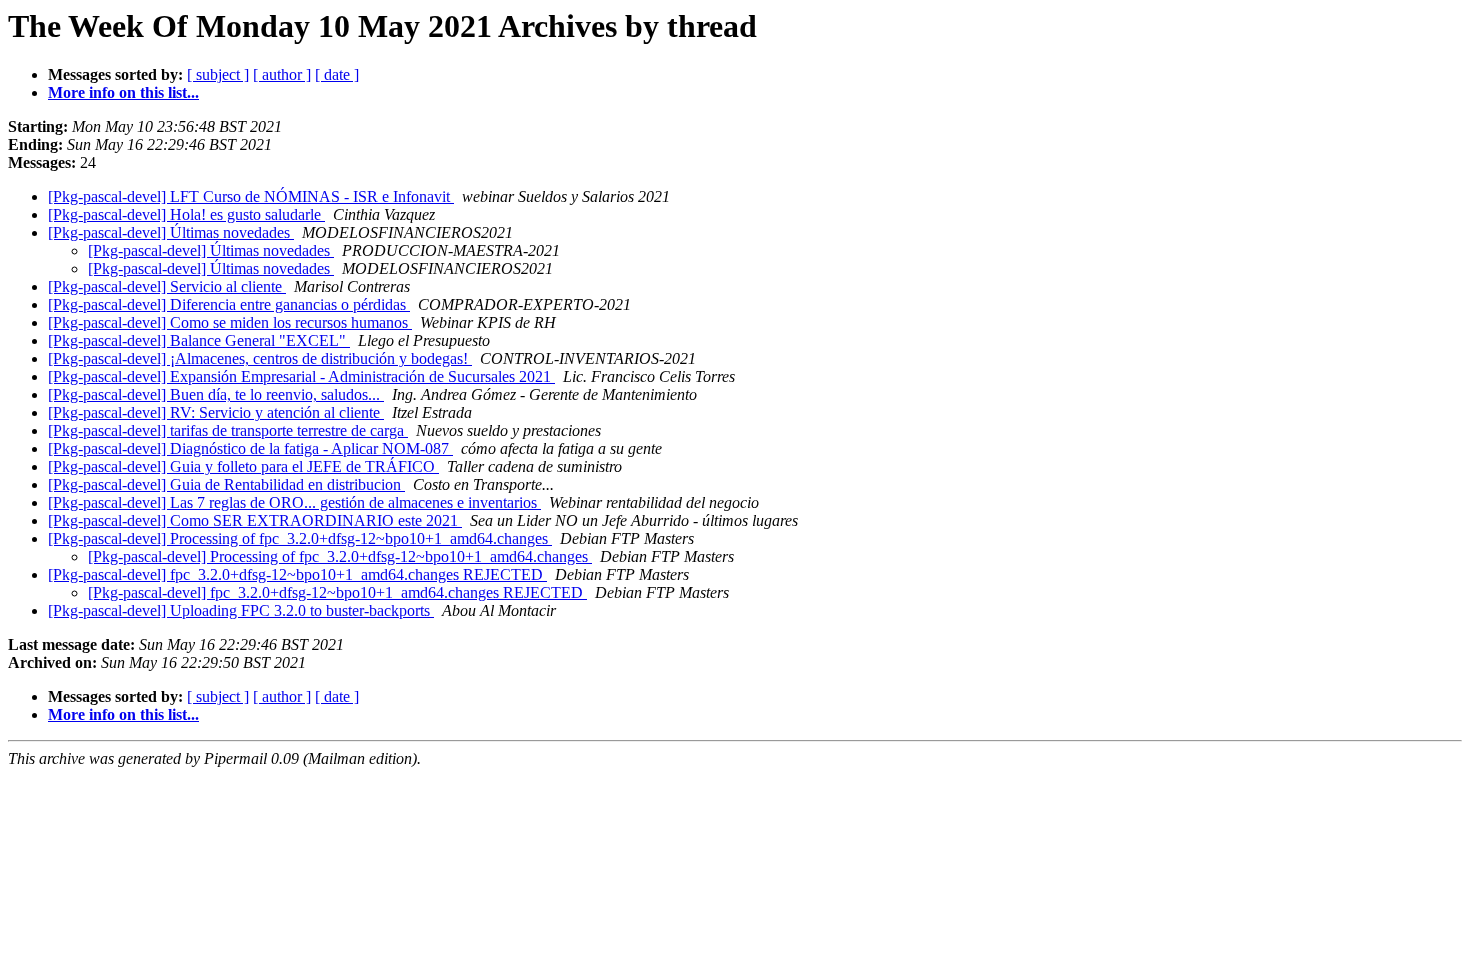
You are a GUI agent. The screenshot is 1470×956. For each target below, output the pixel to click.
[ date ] (337, 74)
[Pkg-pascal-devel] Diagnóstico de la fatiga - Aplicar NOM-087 (250, 448)
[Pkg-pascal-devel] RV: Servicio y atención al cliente (216, 412)
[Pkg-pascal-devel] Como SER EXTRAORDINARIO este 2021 (255, 520)
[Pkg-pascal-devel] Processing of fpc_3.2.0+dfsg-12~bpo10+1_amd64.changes (300, 538)
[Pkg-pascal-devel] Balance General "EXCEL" (199, 340)
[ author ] (282, 74)
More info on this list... (123, 92)
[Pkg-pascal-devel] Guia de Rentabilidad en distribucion (226, 484)
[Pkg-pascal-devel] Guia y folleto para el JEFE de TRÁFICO (243, 466)
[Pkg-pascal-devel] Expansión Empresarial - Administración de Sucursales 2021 (301, 376)
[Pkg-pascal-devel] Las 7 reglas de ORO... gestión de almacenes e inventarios (294, 502)
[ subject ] (218, 74)
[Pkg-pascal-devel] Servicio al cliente (167, 286)
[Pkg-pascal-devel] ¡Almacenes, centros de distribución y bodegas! (260, 358)
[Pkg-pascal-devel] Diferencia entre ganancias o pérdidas (229, 304)
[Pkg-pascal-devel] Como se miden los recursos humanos (230, 322)
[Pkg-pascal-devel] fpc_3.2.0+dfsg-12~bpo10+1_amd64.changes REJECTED (297, 574)
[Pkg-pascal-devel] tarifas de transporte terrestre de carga (228, 430)
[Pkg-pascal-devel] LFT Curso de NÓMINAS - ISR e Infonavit (251, 196)
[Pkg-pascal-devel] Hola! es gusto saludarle (186, 214)
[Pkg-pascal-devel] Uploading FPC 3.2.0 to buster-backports (241, 610)
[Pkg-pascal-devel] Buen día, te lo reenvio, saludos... (216, 394)
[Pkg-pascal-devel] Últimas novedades (171, 232)
